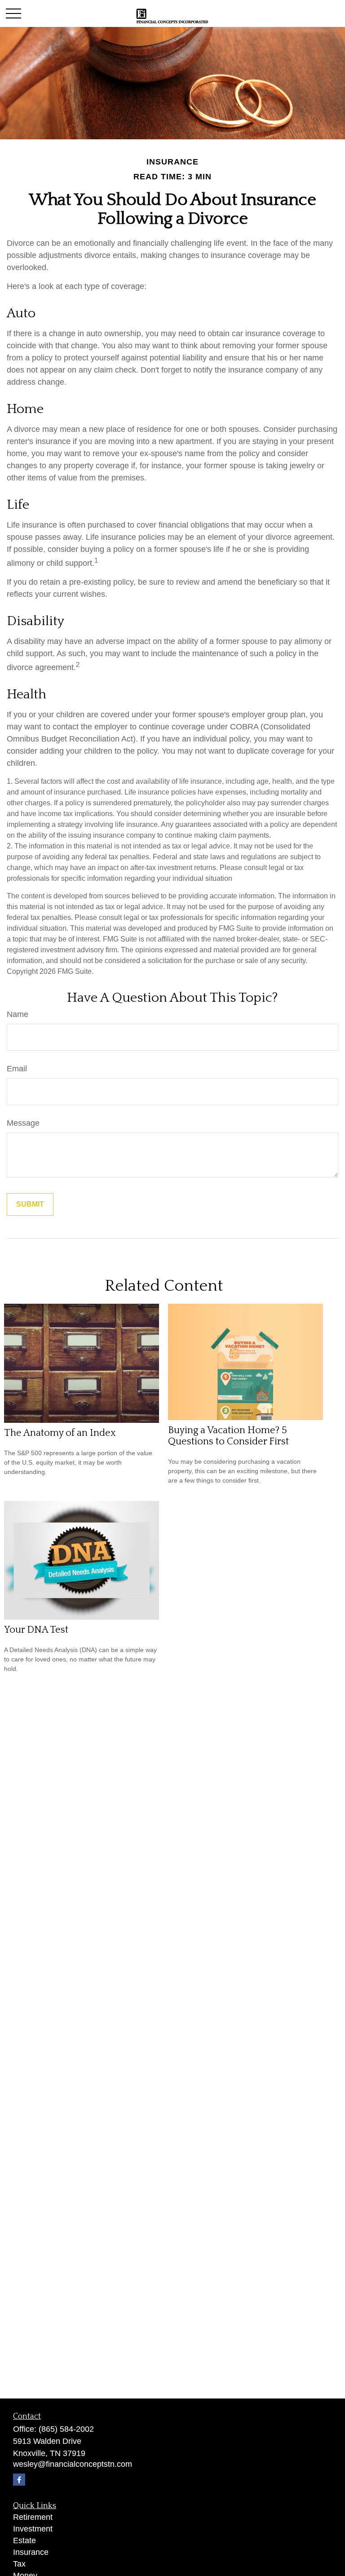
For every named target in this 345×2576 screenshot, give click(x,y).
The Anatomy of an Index (60, 1433)
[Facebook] (19, 2480)
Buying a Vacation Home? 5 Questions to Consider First (228, 1436)
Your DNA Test (36, 1630)
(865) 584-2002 (66, 2429)
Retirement (33, 2517)
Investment (33, 2529)
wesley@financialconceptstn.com (73, 2464)
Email (17, 1069)
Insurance (31, 2552)
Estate (24, 2540)
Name (18, 1014)
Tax (19, 2564)
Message (23, 1123)
